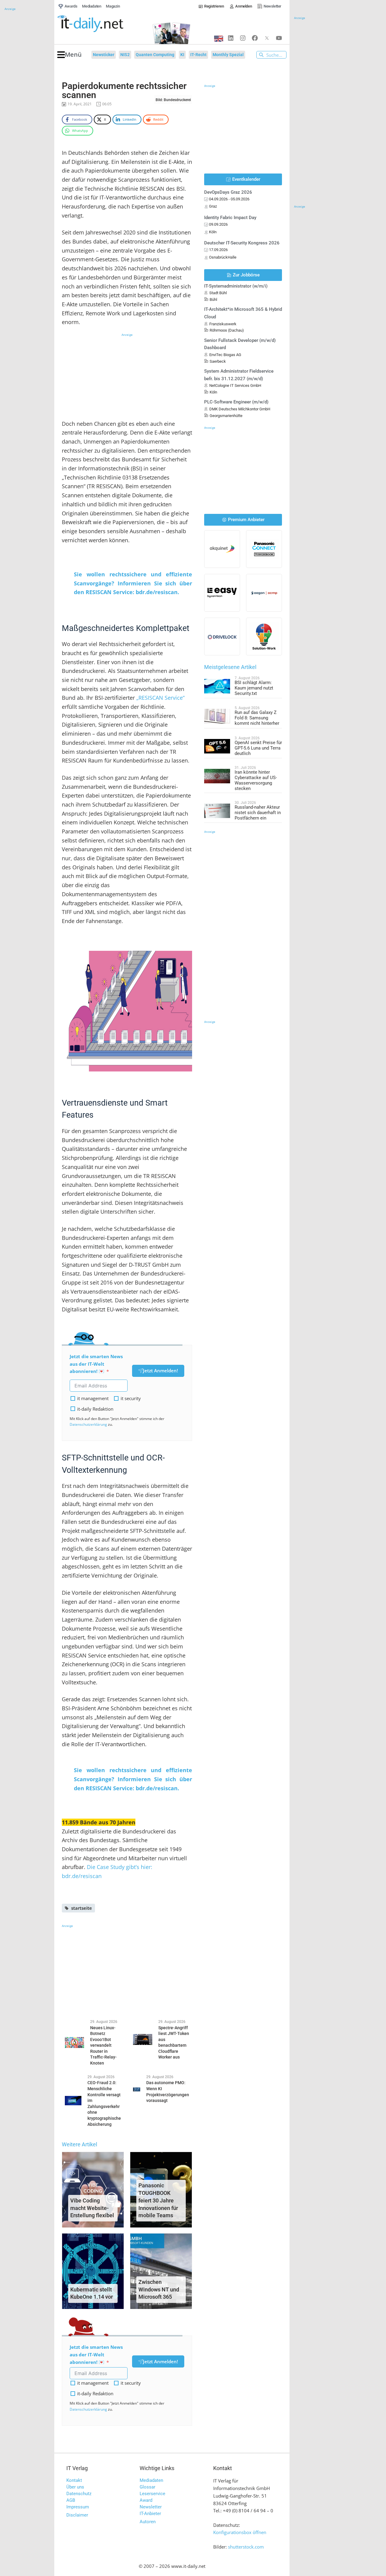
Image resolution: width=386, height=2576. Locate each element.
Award (146, 2500)
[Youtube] (279, 38)
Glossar (147, 2487)
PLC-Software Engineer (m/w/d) (236, 402)
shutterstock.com (246, 2547)
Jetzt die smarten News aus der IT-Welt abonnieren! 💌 (96, 1364)
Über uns (75, 2487)
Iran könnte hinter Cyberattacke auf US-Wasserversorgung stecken (256, 780)
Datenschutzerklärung (88, 1424)
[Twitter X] (267, 38)
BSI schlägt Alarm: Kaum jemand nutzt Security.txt (254, 688)
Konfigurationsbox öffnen (240, 2532)
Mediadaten (151, 2480)
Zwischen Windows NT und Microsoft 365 (159, 2289)
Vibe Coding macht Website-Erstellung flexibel (92, 2208)
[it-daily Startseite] (101, 24)
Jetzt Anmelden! (160, 1371)
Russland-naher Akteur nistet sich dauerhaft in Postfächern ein (258, 813)
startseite (82, 1908)
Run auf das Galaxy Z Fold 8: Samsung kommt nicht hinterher (257, 718)
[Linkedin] (231, 38)
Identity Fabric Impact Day (230, 218)
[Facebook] (255, 38)
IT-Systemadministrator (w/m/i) (236, 286)
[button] (70, 55)
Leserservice (152, 2494)
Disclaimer (77, 2515)
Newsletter (151, 2507)
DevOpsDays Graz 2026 (228, 192)
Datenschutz (79, 2494)
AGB (71, 2500)
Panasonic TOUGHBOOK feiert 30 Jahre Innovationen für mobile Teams (158, 2200)
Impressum (78, 2507)
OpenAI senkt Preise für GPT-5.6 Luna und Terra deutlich (258, 748)
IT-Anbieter (150, 2514)
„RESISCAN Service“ (160, 698)
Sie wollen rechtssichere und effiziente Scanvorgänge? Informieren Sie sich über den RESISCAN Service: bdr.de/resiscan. (133, 583)
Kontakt (74, 2480)
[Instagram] (243, 38)
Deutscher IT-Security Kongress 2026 (242, 243)
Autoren (148, 2522)
